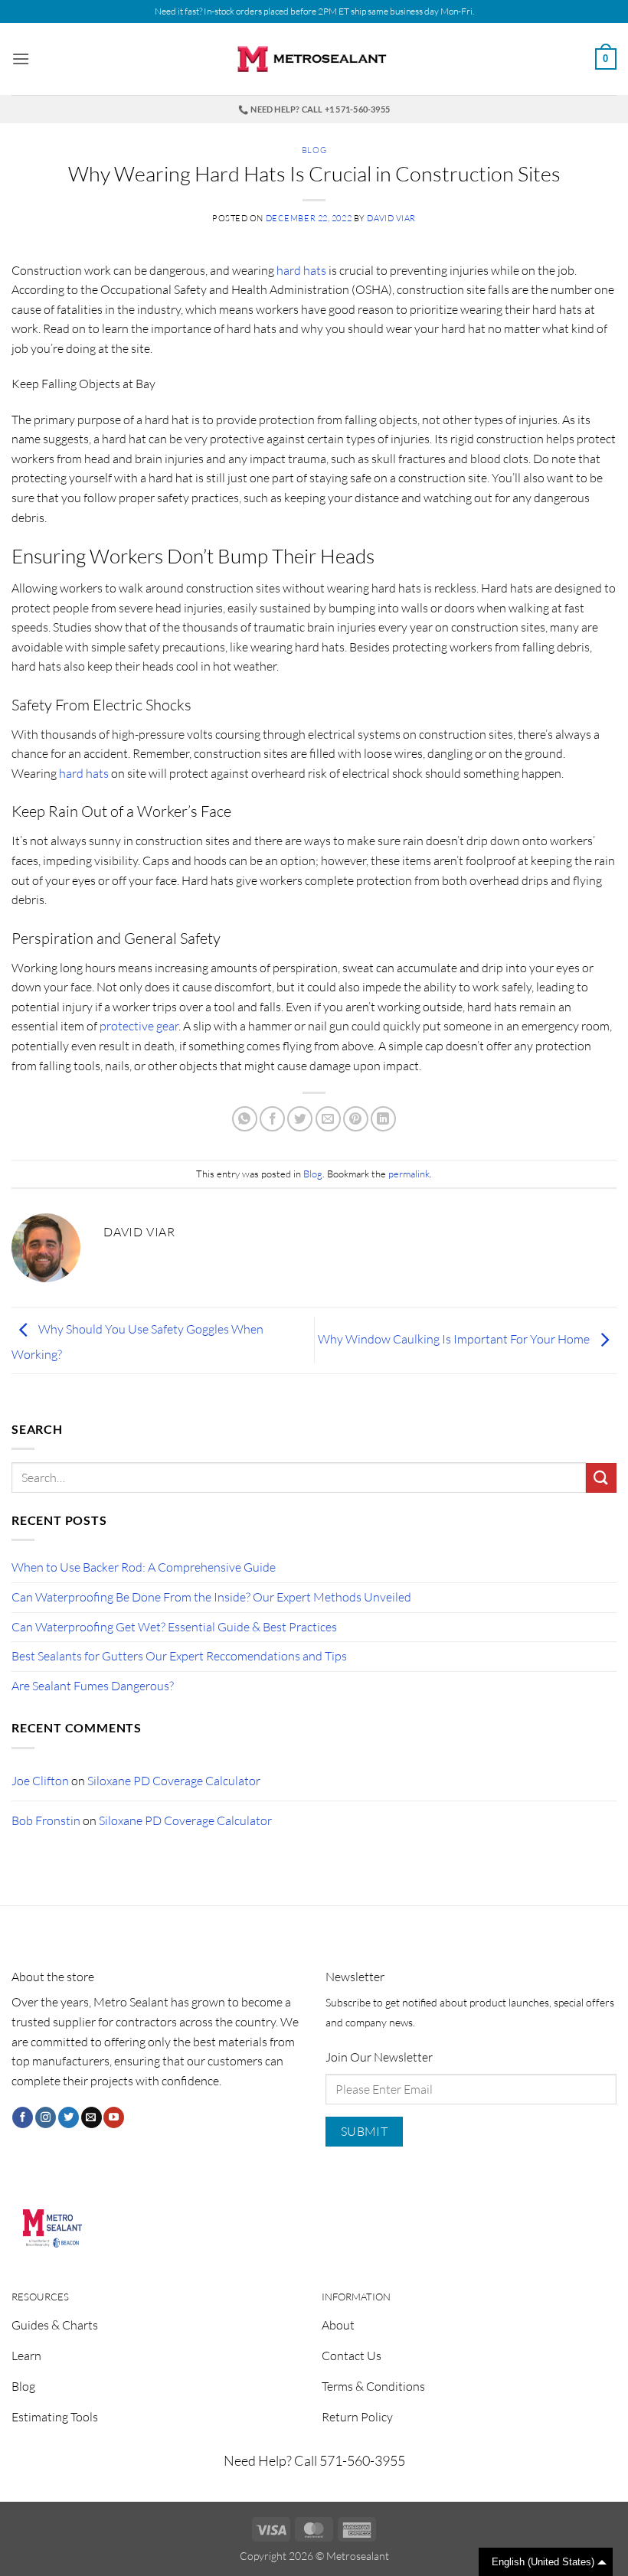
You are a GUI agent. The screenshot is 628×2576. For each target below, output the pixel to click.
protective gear (139, 1026)
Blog (314, 150)
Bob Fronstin (46, 1820)
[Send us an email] (92, 2117)
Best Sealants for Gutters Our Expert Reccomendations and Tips (179, 1656)
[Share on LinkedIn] (383, 1119)
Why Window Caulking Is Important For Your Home (455, 1339)
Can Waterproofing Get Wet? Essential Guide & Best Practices (174, 1627)
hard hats (301, 270)
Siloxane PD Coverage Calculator (174, 1781)
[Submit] (601, 1478)
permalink (409, 1174)
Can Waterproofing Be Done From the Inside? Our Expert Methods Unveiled (211, 1597)
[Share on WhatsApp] (245, 1119)
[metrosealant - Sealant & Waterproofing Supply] (314, 59)
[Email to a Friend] (328, 1119)
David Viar (391, 218)
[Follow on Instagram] (46, 2117)
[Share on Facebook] (272, 1119)
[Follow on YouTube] (114, 2117)
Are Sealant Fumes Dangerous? (93, 1686)
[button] (21, 59)
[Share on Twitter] (300, 1119)
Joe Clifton (40, 1781)
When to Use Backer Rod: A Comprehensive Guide (144, 1567)
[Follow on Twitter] (69, 2117)
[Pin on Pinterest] (356, 1119)
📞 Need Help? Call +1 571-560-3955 (314, 109)
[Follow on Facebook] (23, 2117)
